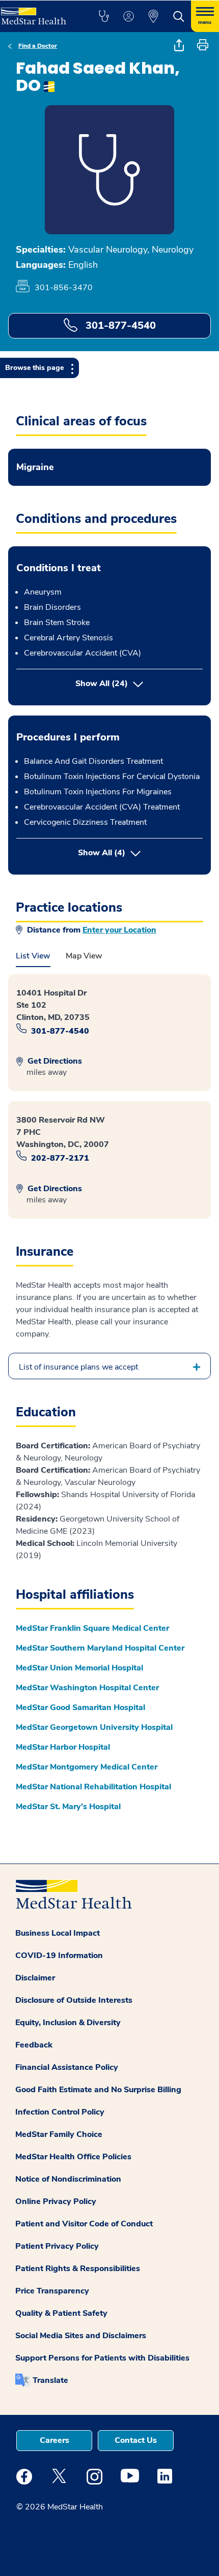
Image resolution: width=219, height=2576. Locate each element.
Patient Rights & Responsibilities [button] (78, 2269)
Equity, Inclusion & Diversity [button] (68, 2023)
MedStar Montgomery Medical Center (87, 1767)
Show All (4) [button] (140, 852)
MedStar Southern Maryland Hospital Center (100, 1648)
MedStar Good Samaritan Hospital (80, 1708)
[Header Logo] (38, 12)
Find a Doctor (38, 46)
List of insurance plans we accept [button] (78, 1367)
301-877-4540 (119, 325)
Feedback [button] (34, 2045)
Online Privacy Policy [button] (56, 2201)
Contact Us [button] (136, 2440)
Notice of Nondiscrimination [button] (68, 2179)
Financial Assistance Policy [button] (67, 2067)
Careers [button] (54, 2440)
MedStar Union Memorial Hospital (79, 1668)
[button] (104, 16)
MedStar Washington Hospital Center (87, 1688)
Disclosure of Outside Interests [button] (74, 2000)
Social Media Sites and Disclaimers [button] (81, 2336)
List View (33, 956)
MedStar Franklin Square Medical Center (92, 1628)
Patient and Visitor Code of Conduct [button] (84, 2224)
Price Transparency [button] (52, 2291)
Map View (84, 956)
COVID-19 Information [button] (59, 1956)
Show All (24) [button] (102, 684)
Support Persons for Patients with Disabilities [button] (102, 2358)
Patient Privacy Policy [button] (57, 2246)
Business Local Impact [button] (58, 1933)
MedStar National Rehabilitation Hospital (93, 1787)
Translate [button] (50, 2380)
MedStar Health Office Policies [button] (73, 2157)
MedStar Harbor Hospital (63, 1747)
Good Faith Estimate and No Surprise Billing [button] (98, 2090)
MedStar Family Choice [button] (59, 2134)
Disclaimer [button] (35, 1978)
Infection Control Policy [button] (60, 2112)
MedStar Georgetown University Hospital (94, 1727)
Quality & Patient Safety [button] (61, 2313)
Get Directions (54, 1061)
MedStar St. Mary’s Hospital (68, 1807)
